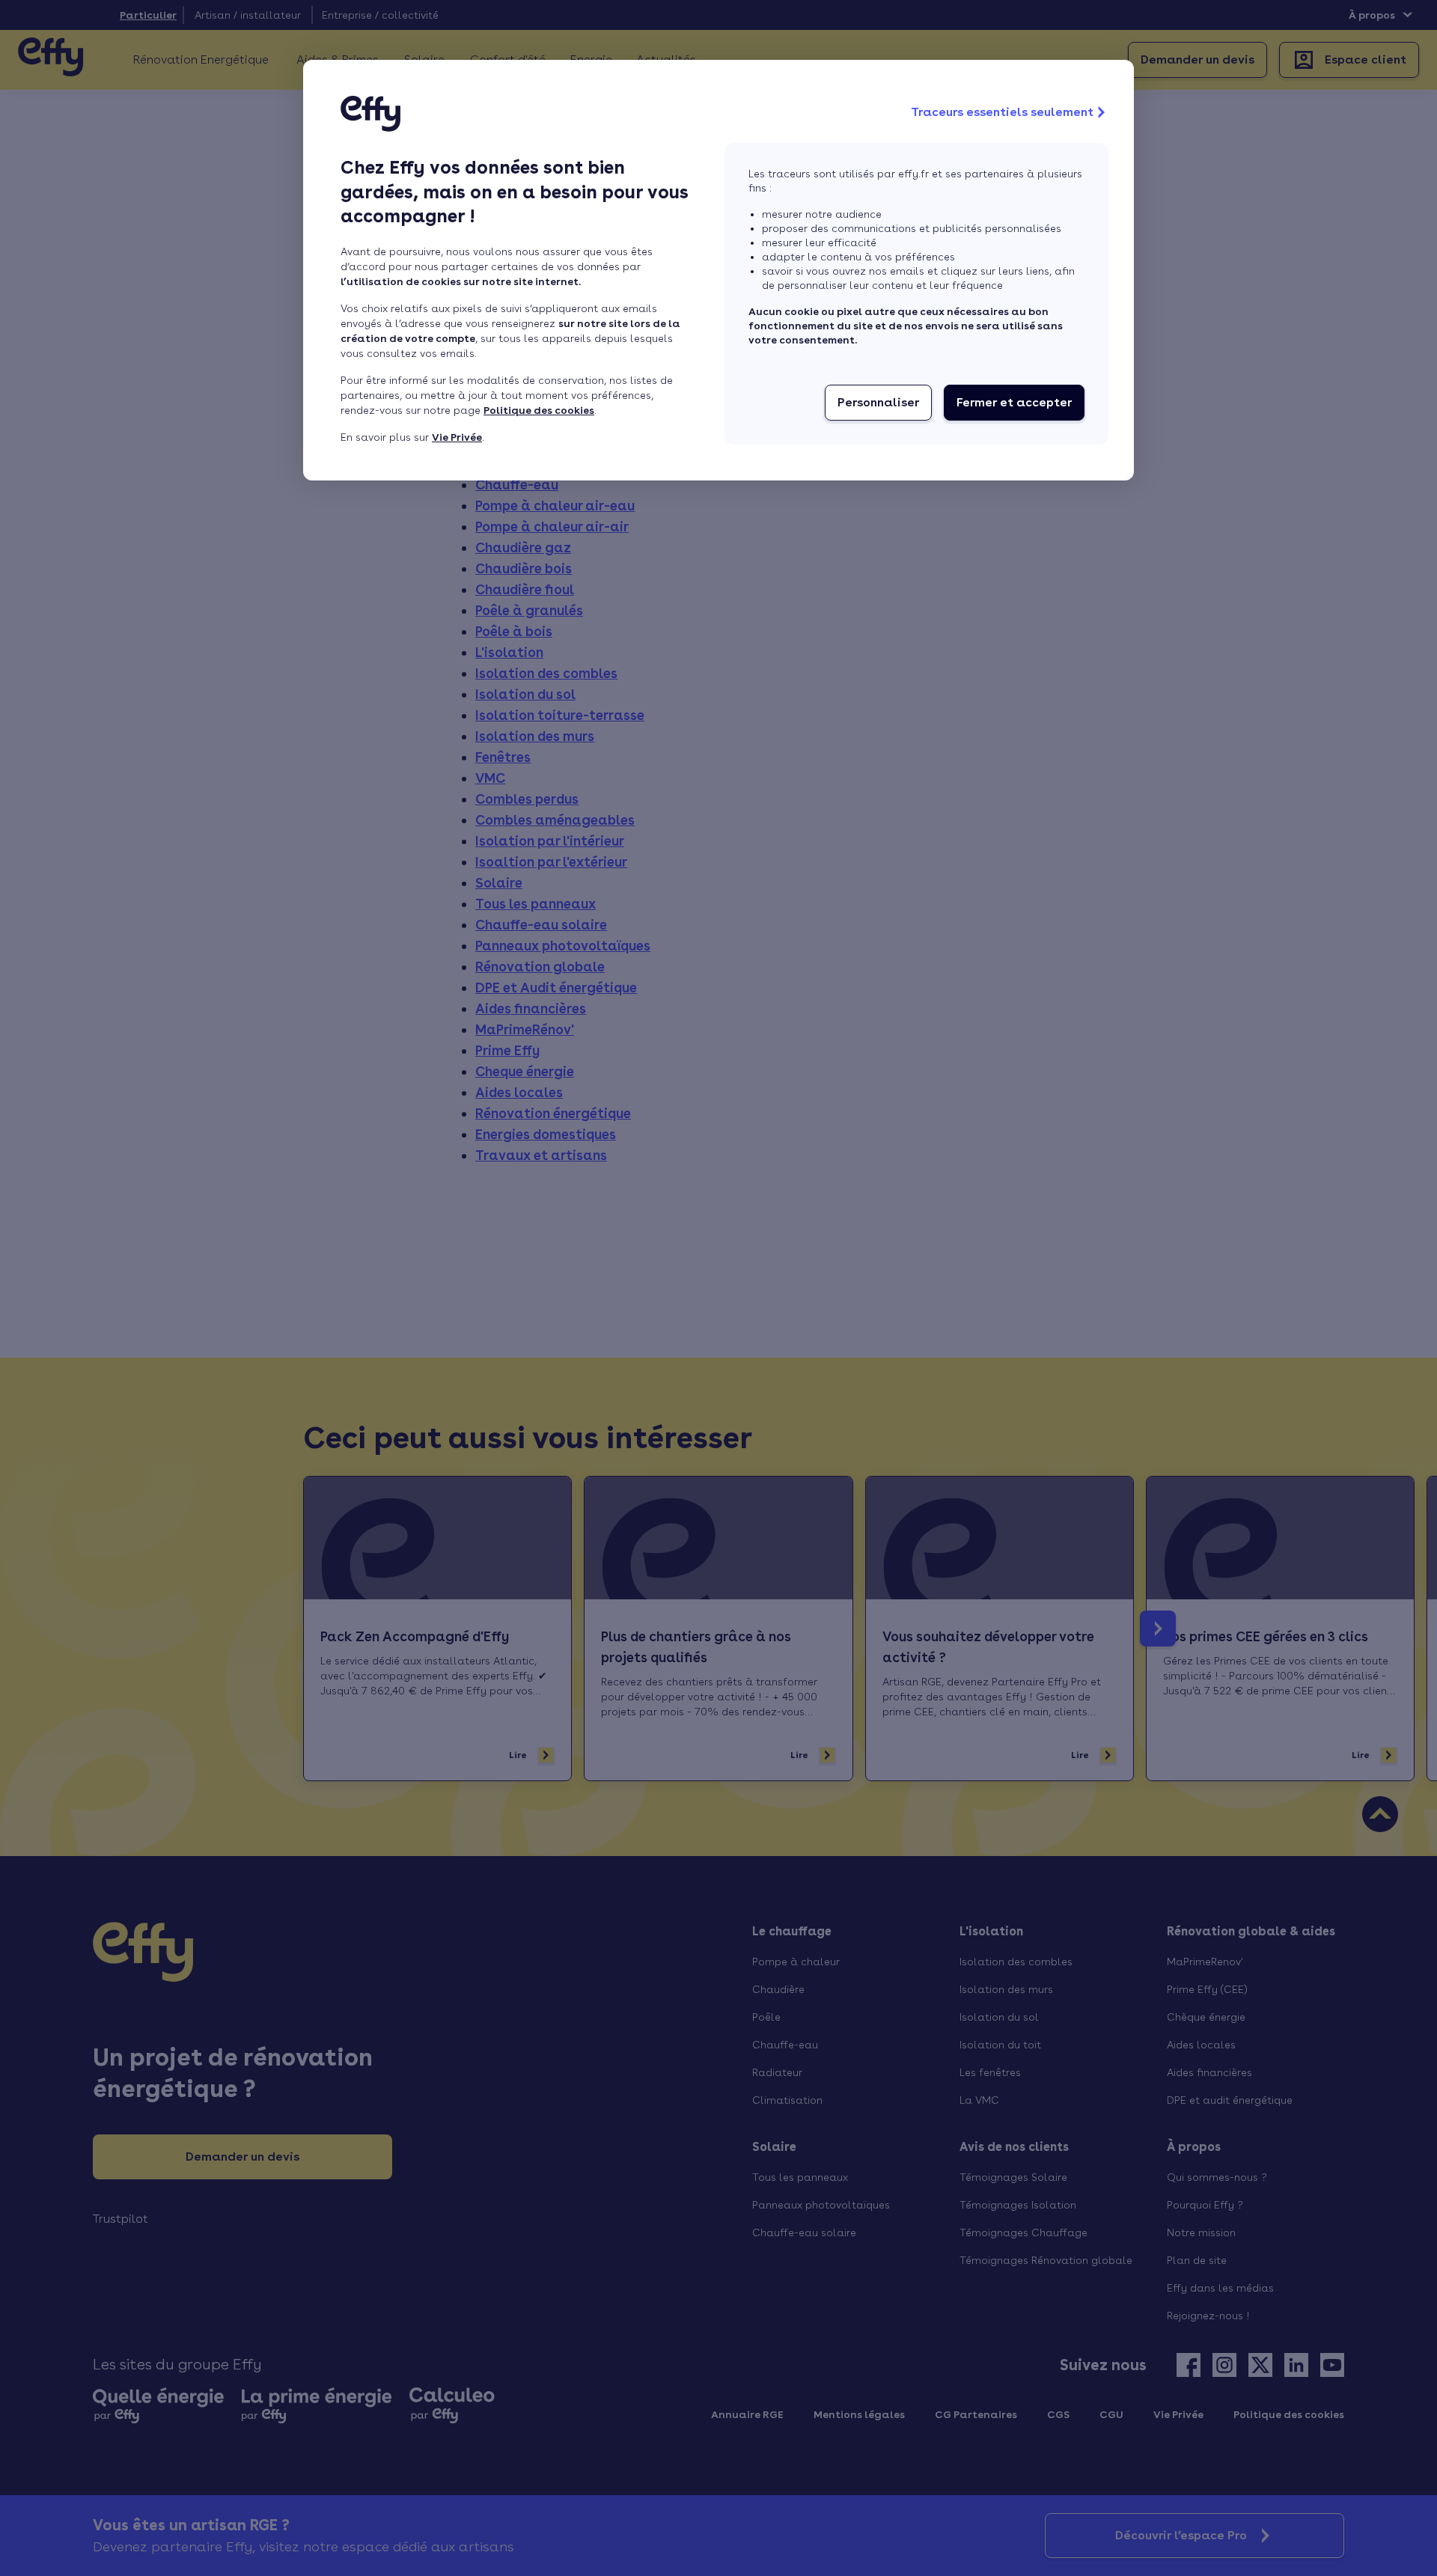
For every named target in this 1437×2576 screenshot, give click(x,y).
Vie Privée (457, 437)
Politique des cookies (539, 410)
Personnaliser (878, 402)
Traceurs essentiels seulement (1002, 112)
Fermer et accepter (1014, 402)
